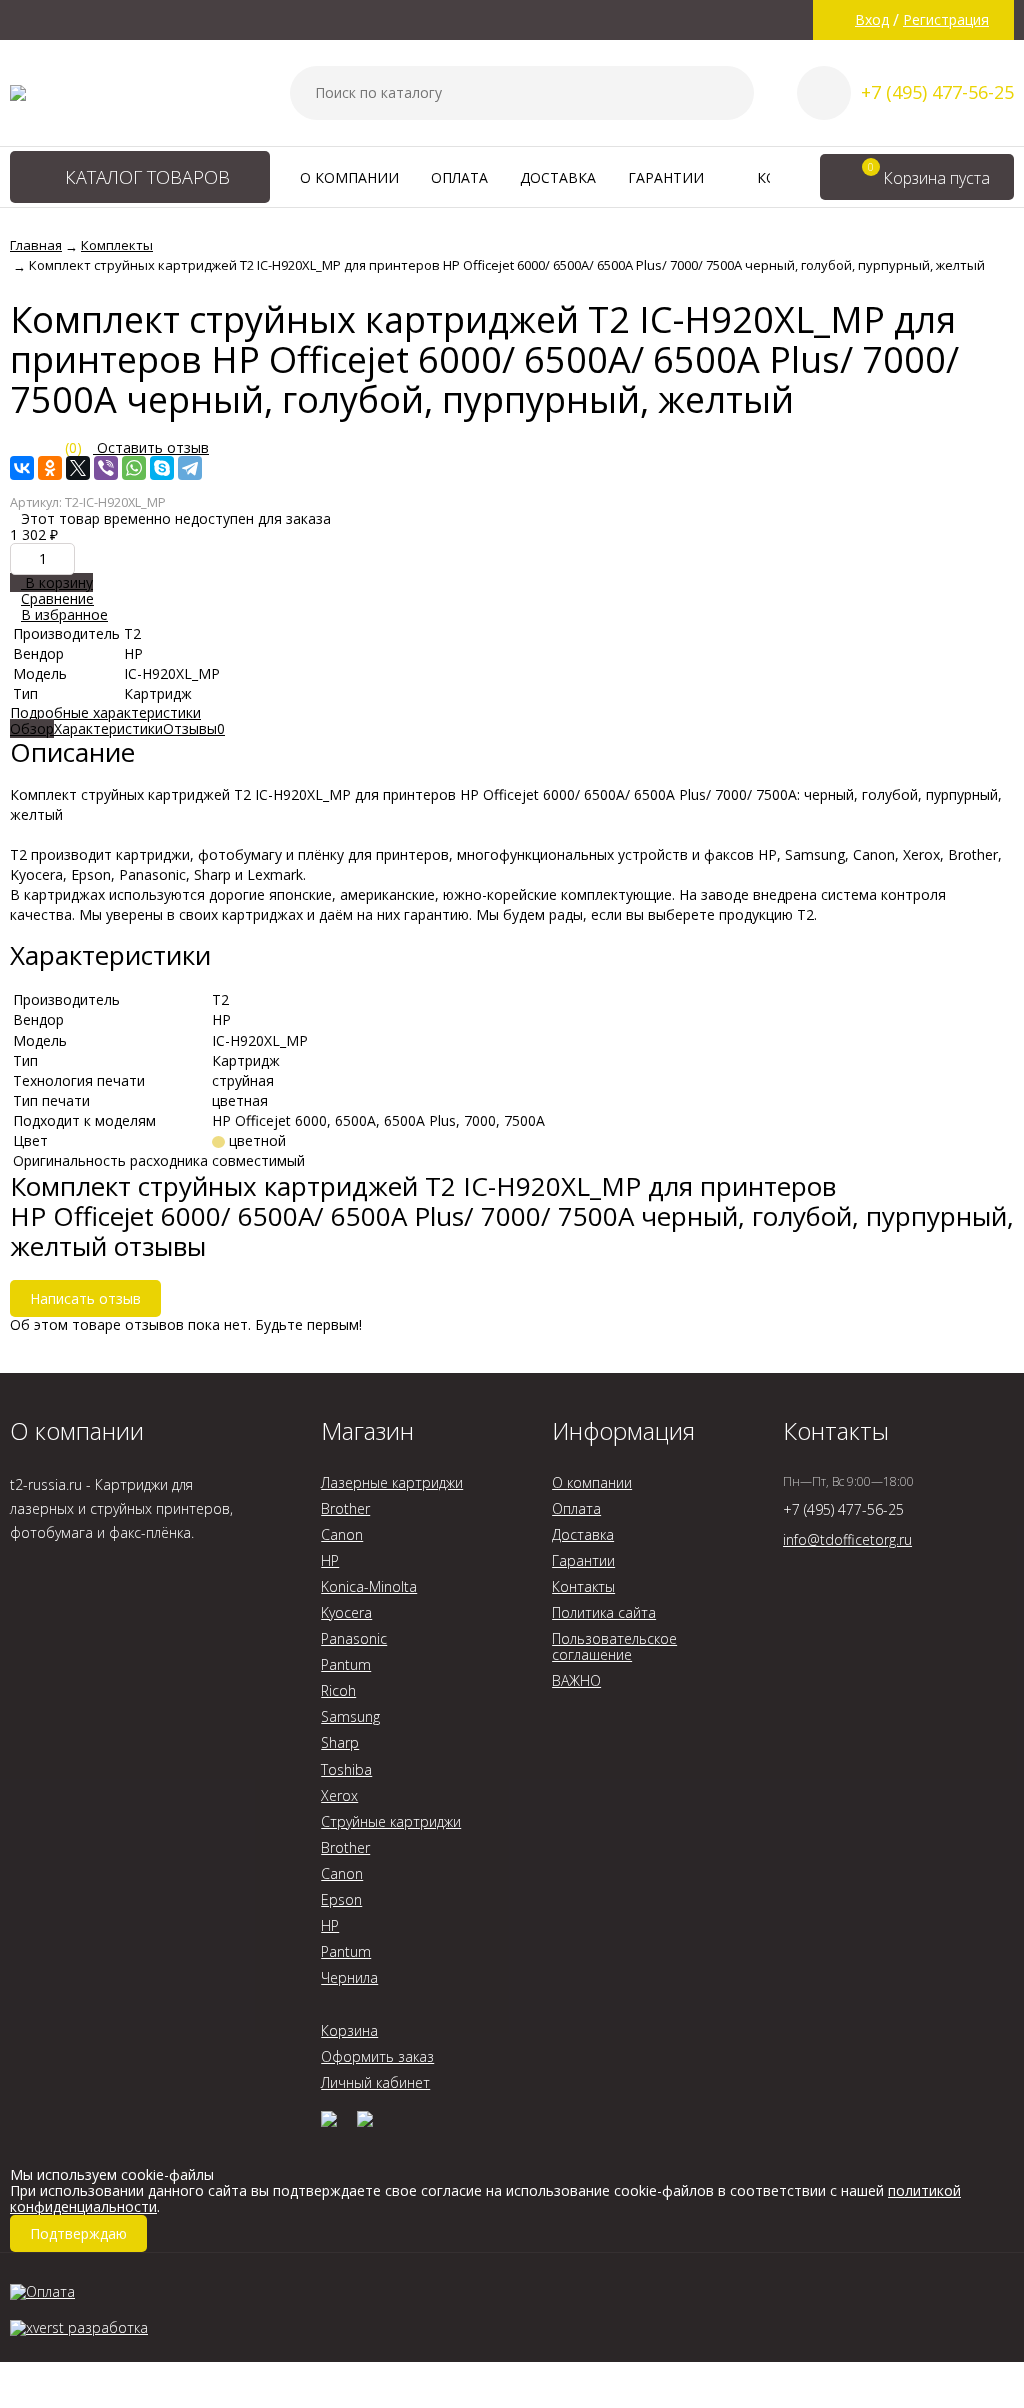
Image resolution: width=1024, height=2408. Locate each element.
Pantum (346, 1664)
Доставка (558, 177)
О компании (349, 177)
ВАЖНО (576, 1680)
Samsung (350, 1716)
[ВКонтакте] (22, 468)
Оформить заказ (377, 2056)
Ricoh (338, 1690)
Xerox (339, 1795)
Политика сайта (604, 1612)
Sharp (340, 1742)
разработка (106, 2327)
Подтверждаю (78, 2233)
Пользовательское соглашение (614, 1646)
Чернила (349, 1977)
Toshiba (346, 1769)
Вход (872, 20)
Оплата (459, 177)
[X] (78, 468)
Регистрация (946, 20)
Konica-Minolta (369, 1586)
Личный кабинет (375, 2082)
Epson (341, 1899)
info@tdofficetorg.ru (847, 1539)
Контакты (583, 1586)
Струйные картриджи (391, 1821)
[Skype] (162, 468)
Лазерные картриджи (392, 1482)
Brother (345, 1508)
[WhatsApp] (134, 468)
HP (330, 1560)
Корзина (349, 2030)
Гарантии (668, 177)
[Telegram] (190, 468)
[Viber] (106, 468)
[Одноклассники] (50, 468)
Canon (342, 1534)
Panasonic (354, 1638)
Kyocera (346, 1612)
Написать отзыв (85, 1298)
